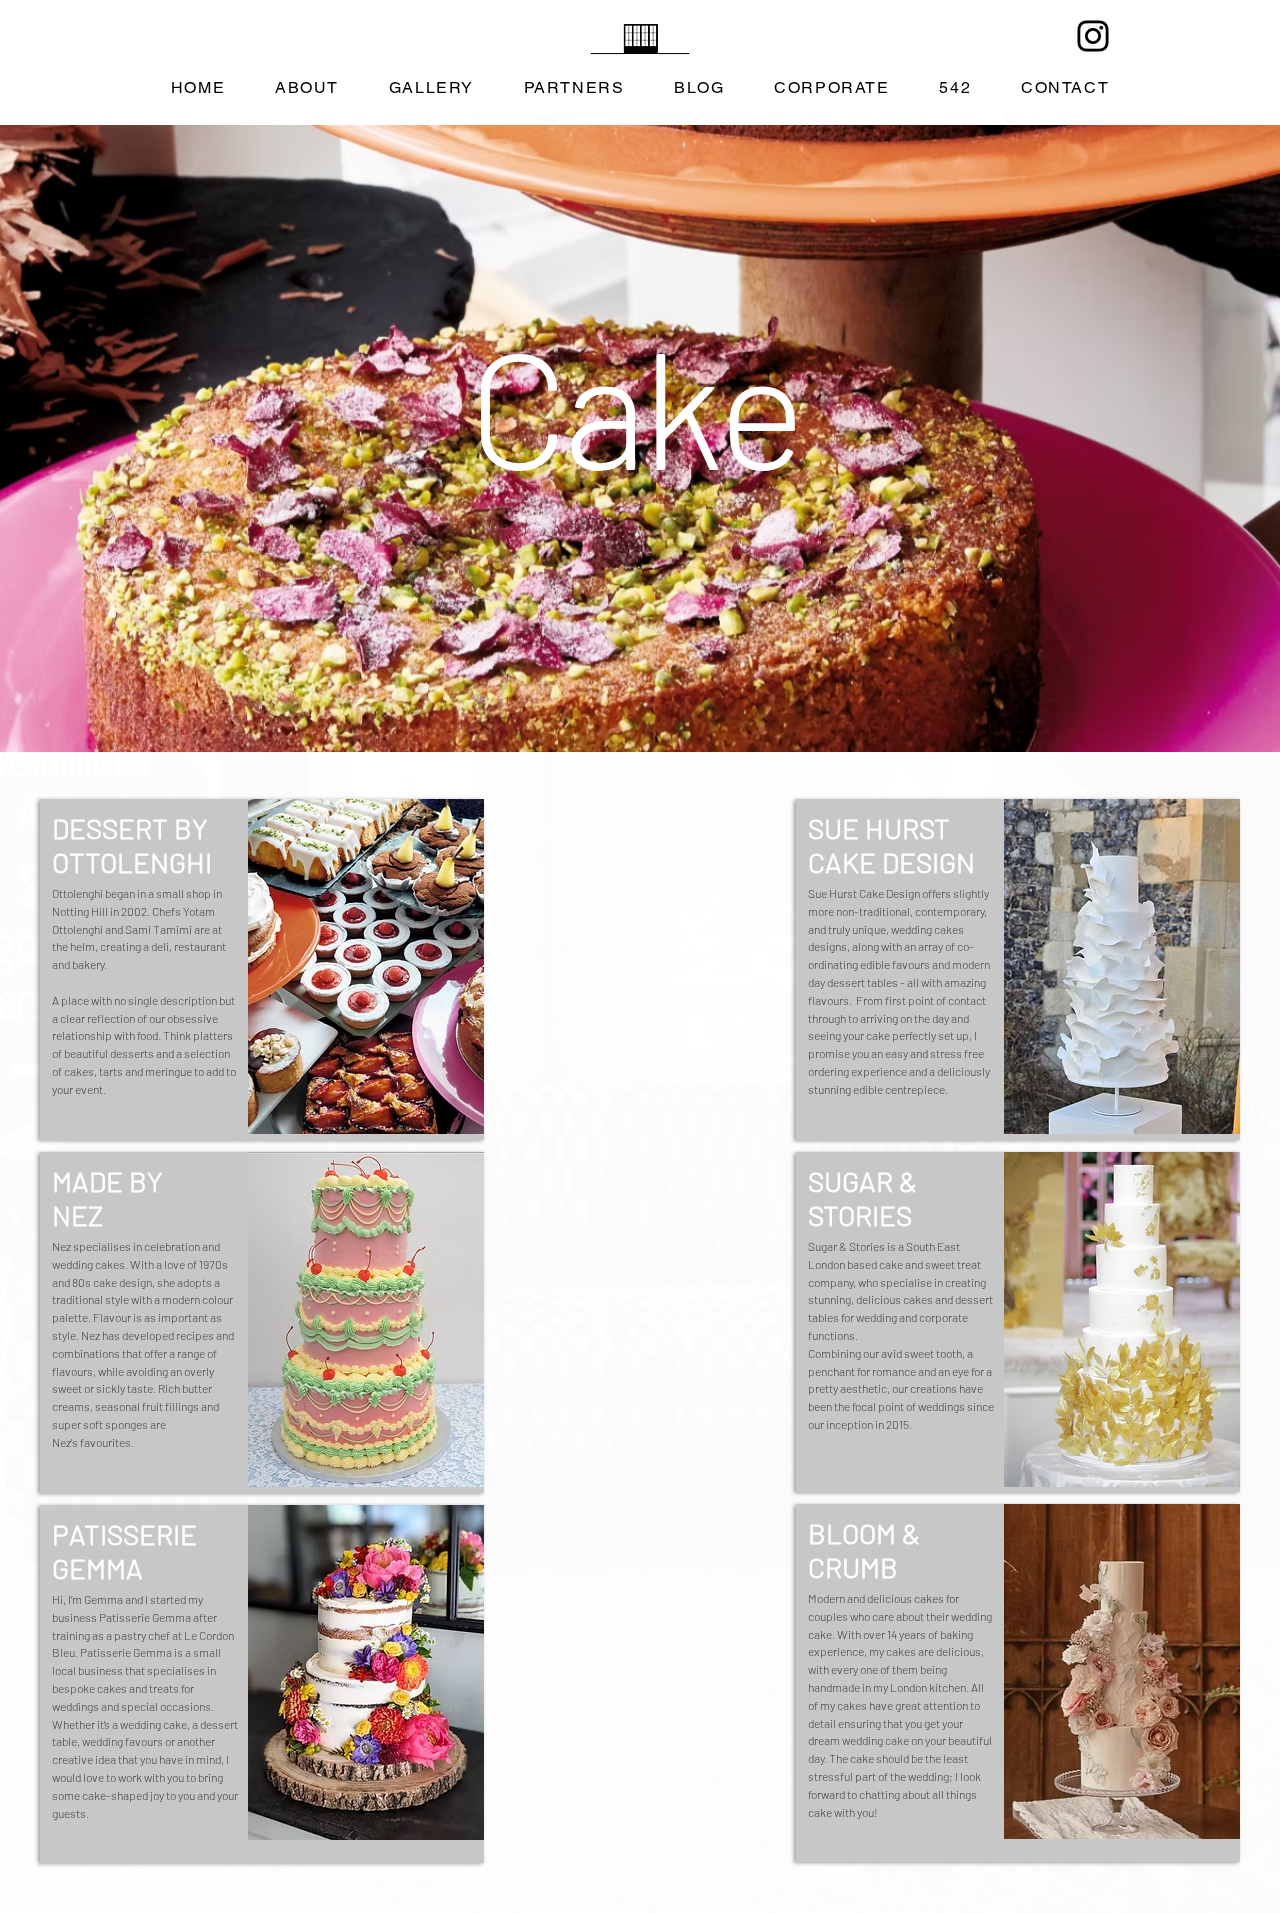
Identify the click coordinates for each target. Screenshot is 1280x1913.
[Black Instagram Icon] (1093, 36)
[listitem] (262, 969)
